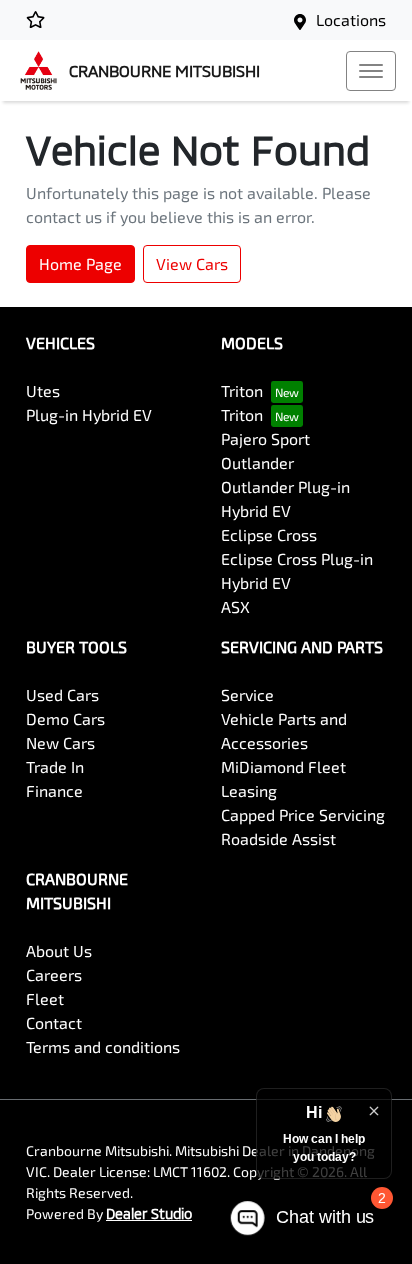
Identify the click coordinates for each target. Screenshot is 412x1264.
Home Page (80, 263)
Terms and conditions (103, 1046)
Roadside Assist (278, 838)
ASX (235, 606)
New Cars (60, 742)
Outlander (257, 462)
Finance (54, 790)
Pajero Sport (265, 438)
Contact (54, 1022)
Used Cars (62, 694)
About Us (59, 950)
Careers (54, 974)
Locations (351, 19)
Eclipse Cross (269, 534)
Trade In (55, 766)
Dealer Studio (149, 1213)
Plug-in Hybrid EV (89, 414)
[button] (371, 71)
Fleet (45, 998)
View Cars (192, 263)
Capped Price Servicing (303, 814)
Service (247, 694)
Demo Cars (65, 718)
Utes (43, 390)
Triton (242, 390)
